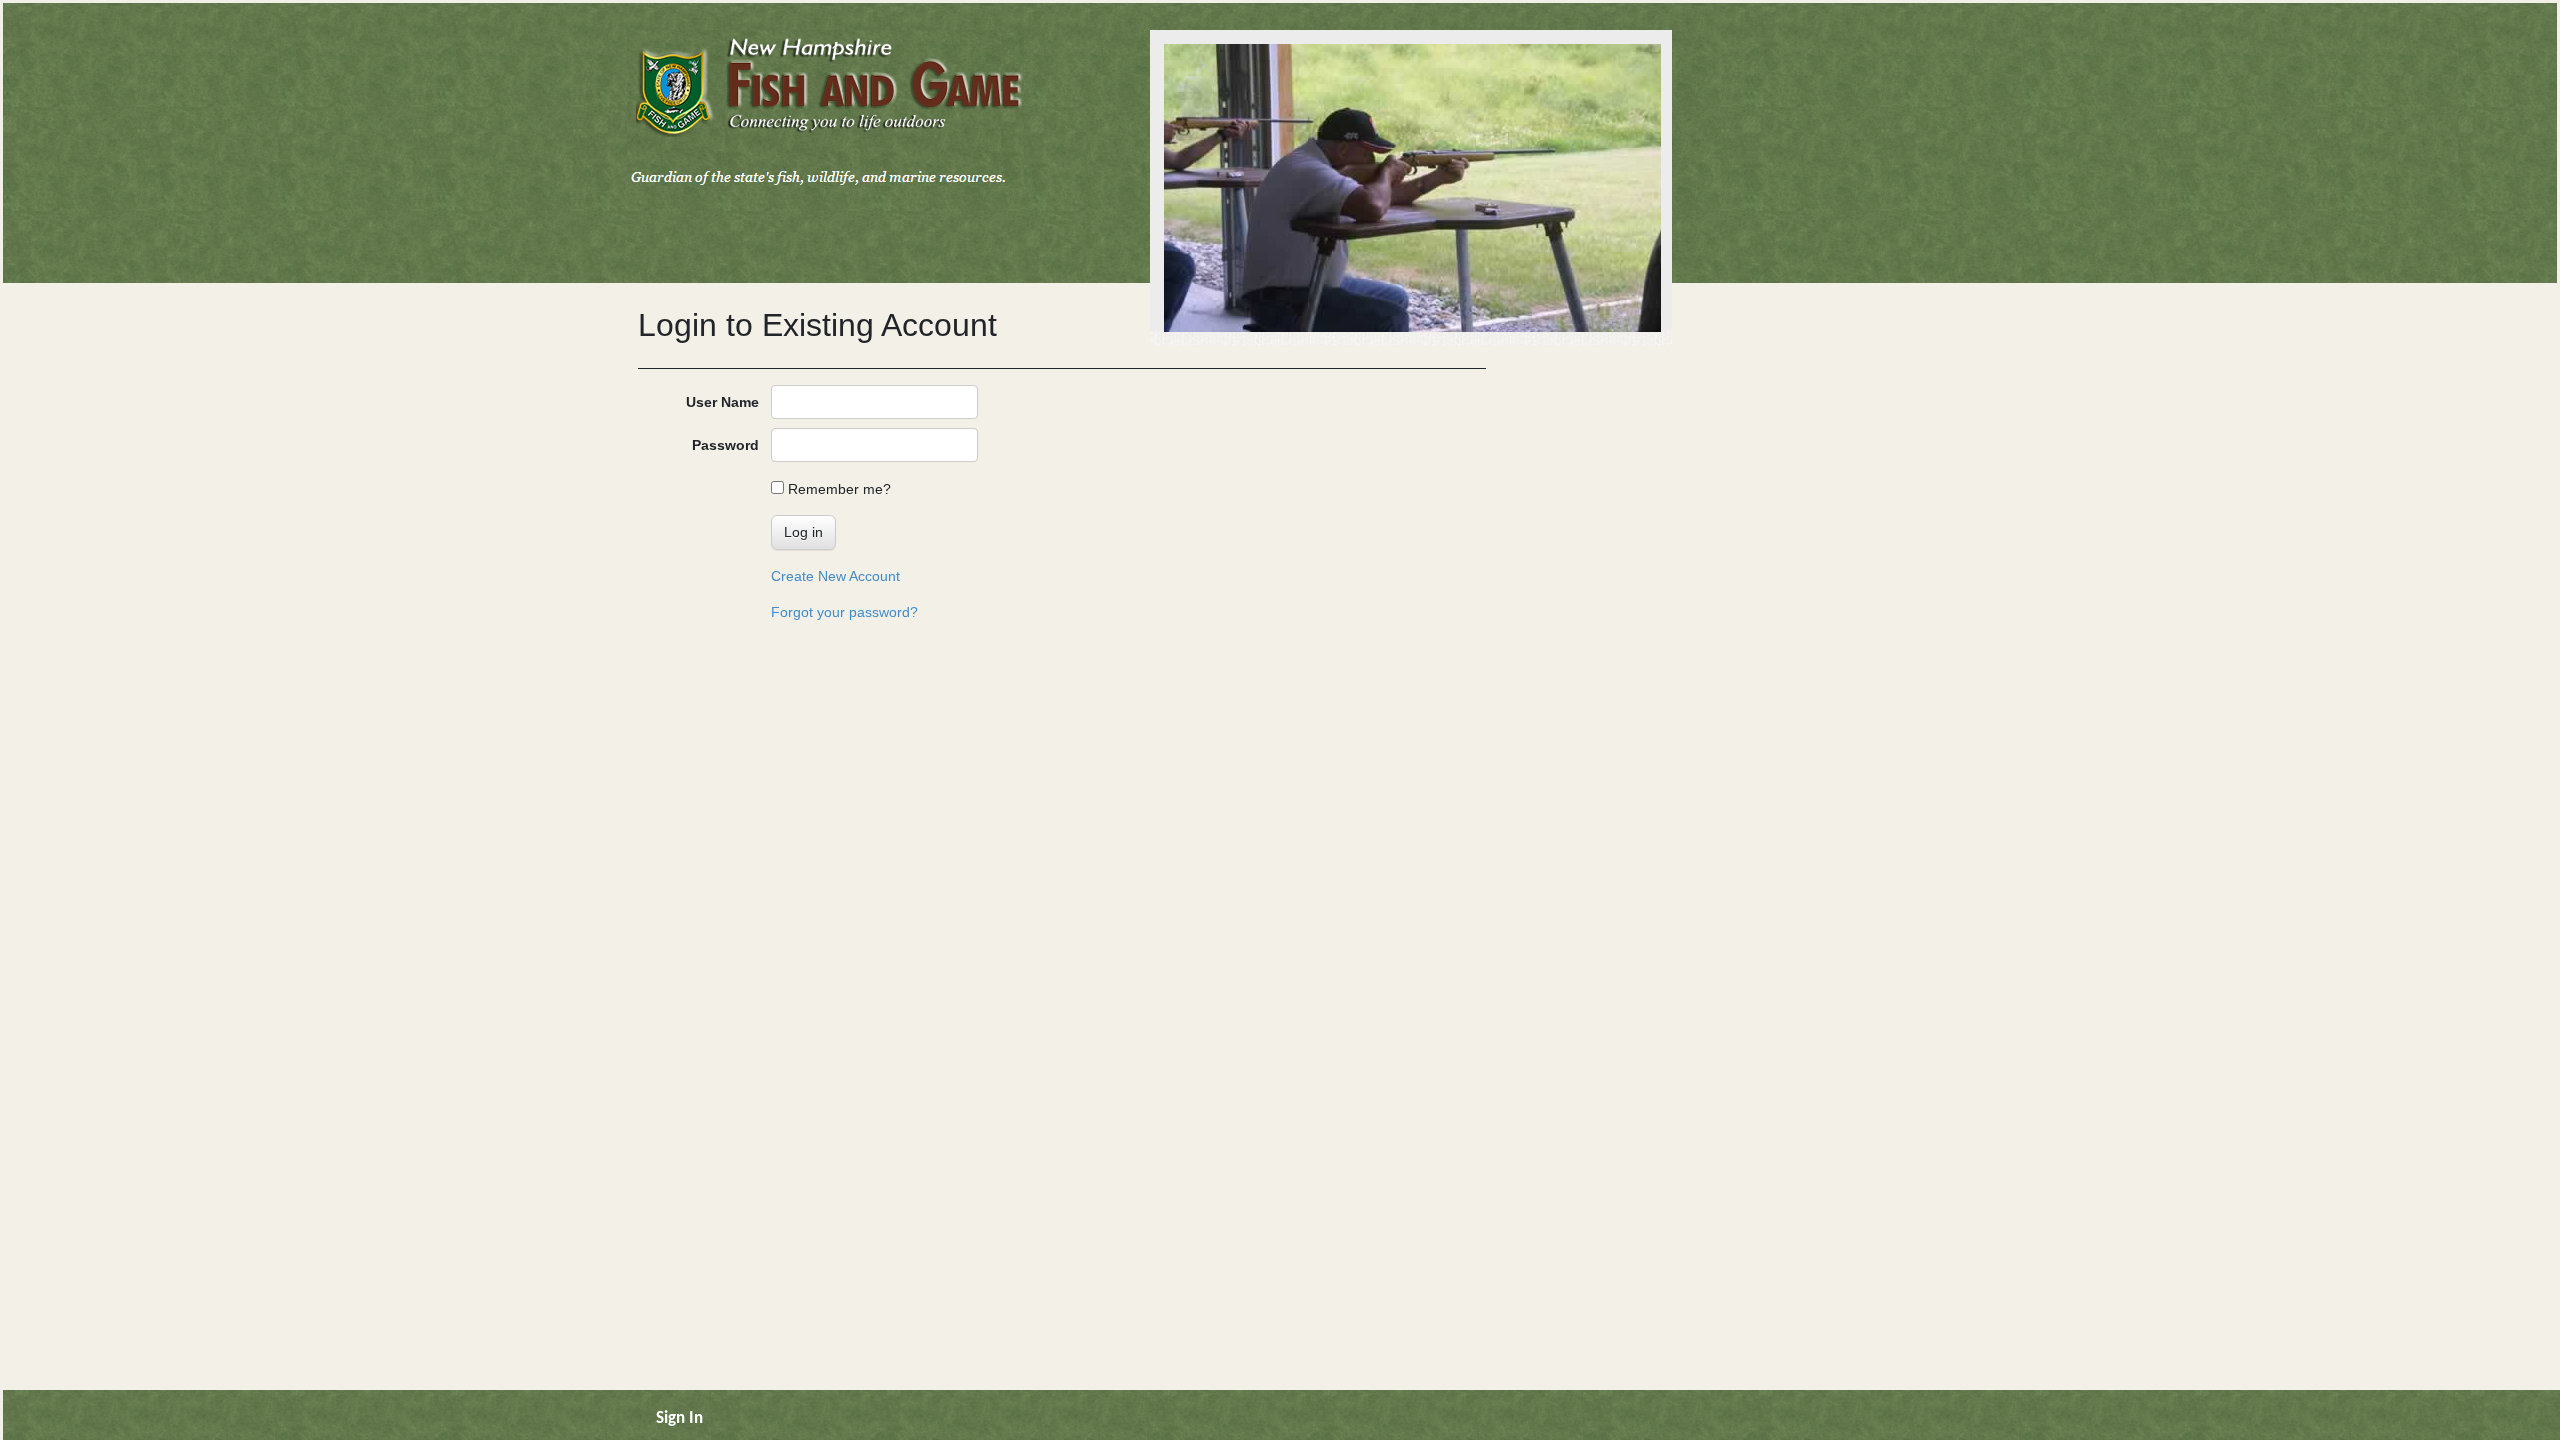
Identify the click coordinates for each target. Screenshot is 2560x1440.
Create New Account (835, 576)
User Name (722, 402)
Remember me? (839, 489)
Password (725, 445)
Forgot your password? (844, 612)
